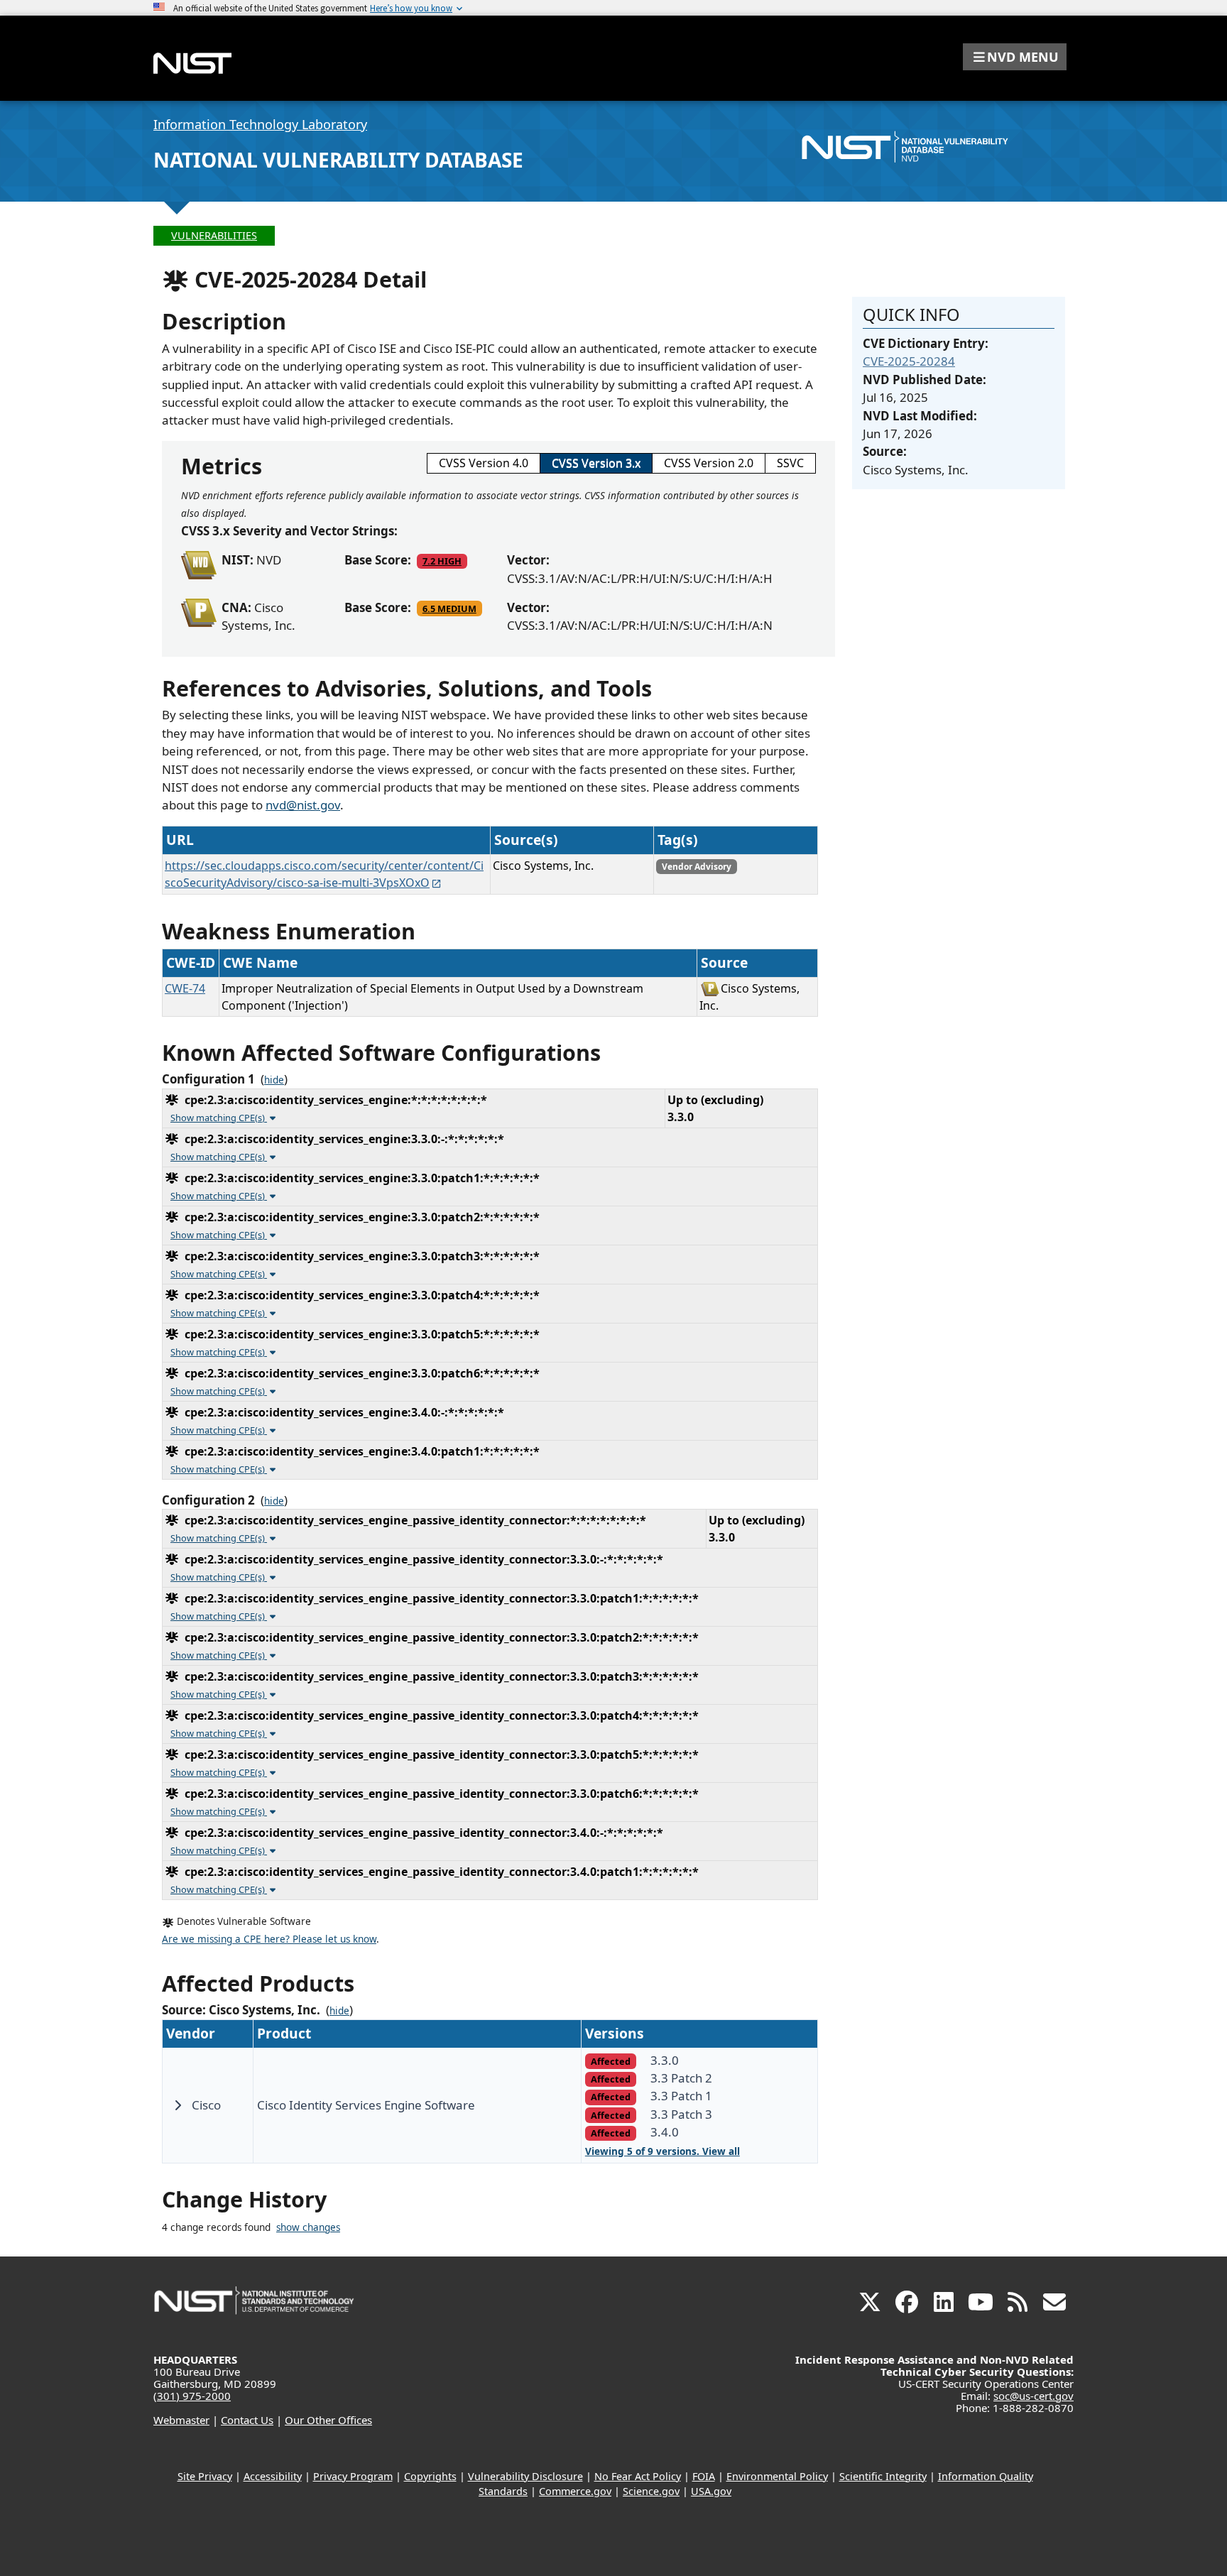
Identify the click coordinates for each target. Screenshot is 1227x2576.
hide (274, 1080)
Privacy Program (353, 2476)
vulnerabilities (214, 235)
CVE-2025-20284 (909, 361)
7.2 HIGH (442, 561)
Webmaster (181, 2420)
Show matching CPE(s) (219, 1118)
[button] (1015, 57)
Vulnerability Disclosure (525, 2476)
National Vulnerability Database (338, 160)
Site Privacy (205, 2476)
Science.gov (651, 2491)
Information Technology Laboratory (260, 124)
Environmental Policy (777, 2476)
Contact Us (247, 2420)
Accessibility (273, 2476)
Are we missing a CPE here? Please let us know (269, 1939)
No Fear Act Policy (638, 2476)
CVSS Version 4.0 (484, 463)
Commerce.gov (575, 2491)
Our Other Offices (328, 2420)
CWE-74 (185, 988)
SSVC (790, 463)
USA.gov (711, 2491)
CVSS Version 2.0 (709, 463)
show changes (308, 2227)
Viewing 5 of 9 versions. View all (662, 2151)
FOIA (704, 2476)
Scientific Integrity (883, 2476)
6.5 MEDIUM (449, 608)
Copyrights (430, 2476)
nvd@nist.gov (303, 805)
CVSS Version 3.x (596, 463)
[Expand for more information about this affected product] (178, 2105)
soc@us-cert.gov (1034, 2396)
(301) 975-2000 (192, 2396)
